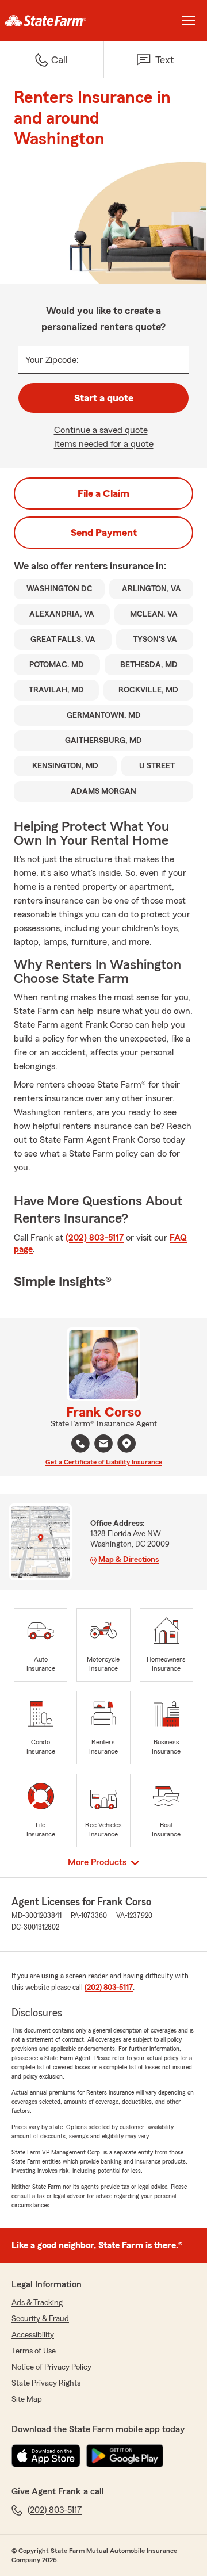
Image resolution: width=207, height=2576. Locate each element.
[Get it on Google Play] (125, 2456)
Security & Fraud (40, 2319)
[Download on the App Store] (46, 2456)
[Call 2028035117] (80, 1444)
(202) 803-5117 (95, 1238)
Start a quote (104, 398)
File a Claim (103, 493)
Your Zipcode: (52, 360)
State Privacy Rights (46, 2383)
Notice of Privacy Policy (51, 2367)
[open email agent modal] (103, 1445)
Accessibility (33, 2335)
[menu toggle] (189, 21)
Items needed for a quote (104, 444)
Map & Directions (129, 1560)
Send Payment (104, 533)
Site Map (27, 2399)
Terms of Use (34, 2351)
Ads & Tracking (37, 2303)
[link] (52, 21)
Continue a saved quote (101, 430)
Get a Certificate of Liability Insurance (104, 1462)
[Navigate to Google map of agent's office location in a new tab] (126, 1444)
